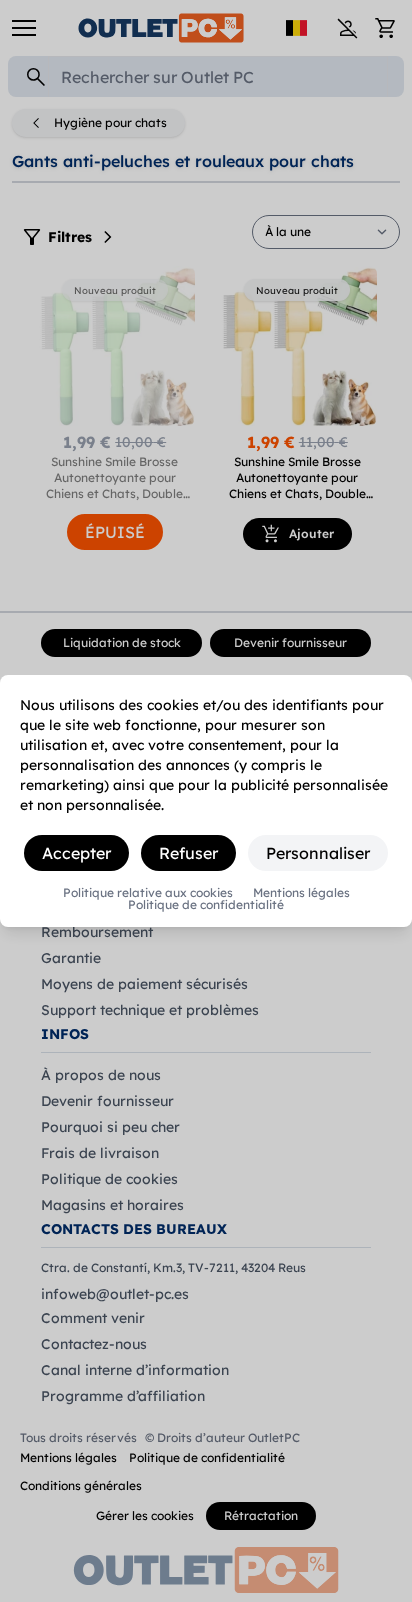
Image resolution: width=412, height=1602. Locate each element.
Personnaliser (318, 853)
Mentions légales (301, 893)
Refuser (188, 853)
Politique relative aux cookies (148, 893)
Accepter (76, 853)
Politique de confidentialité (206, 905)
